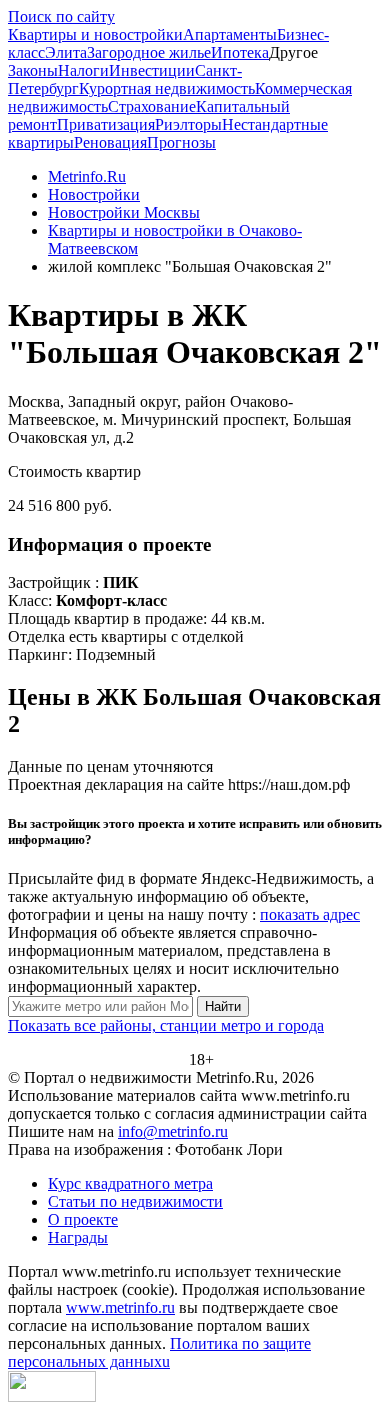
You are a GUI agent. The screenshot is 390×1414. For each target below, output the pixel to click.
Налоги (83, 70)
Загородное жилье (149, 52)
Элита (66, 52)
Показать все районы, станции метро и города (166, 1025)
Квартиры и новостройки (95, 34)
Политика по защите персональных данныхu (159, 1352)
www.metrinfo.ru (120, 1307)
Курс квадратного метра (130, 1183)
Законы (33, 70)
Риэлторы (188, 124)
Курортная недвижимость (167, 88)
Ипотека (240, 52)
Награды (78, 1237)
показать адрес (310, 914)
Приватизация (106, 124)
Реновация (110, 142)
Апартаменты (230, 34)
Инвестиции (152, 70)
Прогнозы (181, 142)
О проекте (83, 1219)
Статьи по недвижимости (135, 1201)
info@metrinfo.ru (173, 1131)
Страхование (152, 106)
